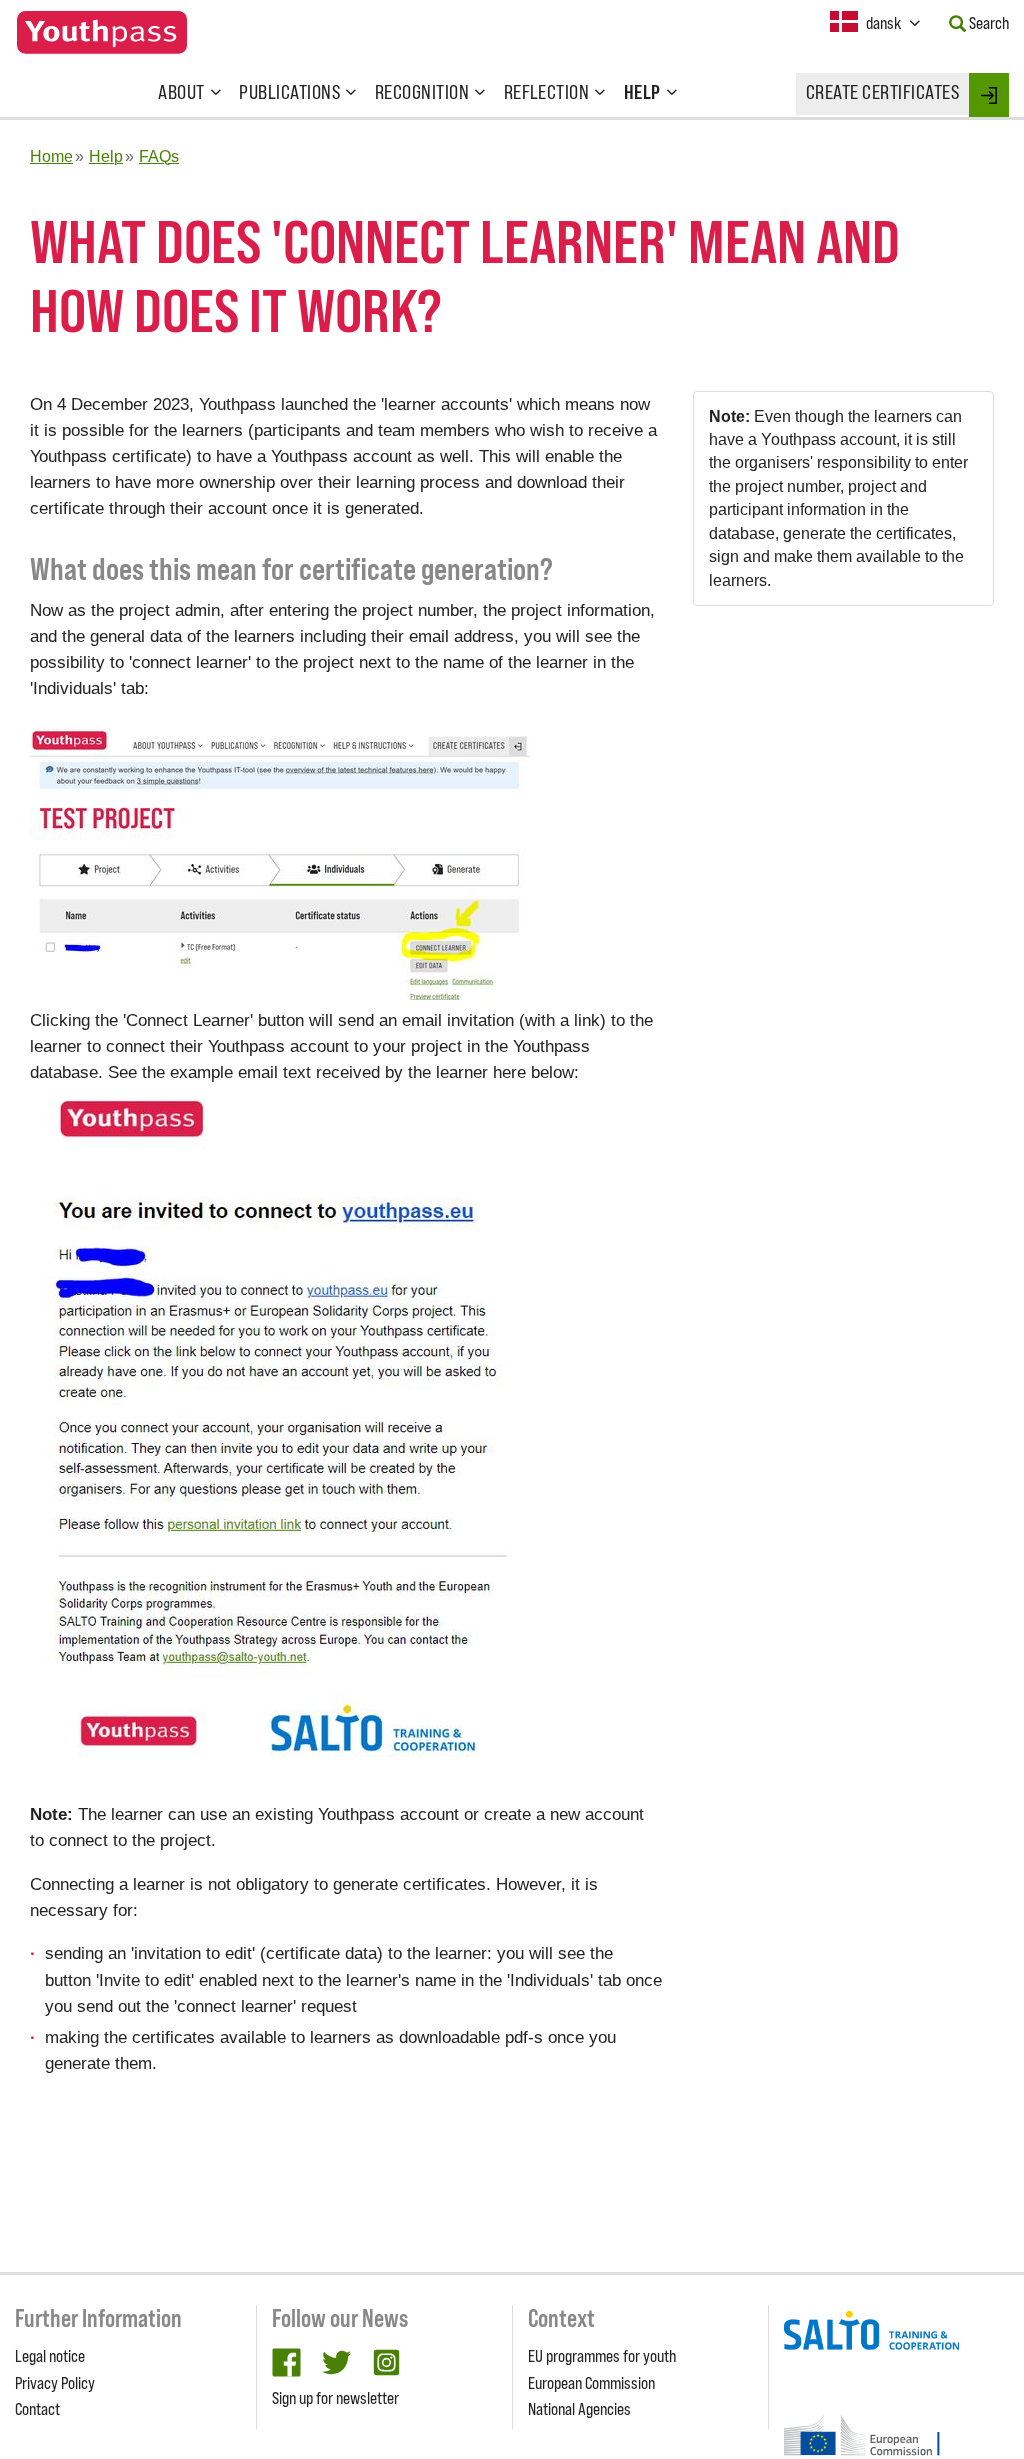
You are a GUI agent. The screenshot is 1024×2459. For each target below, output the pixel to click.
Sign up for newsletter (335, 2398)
